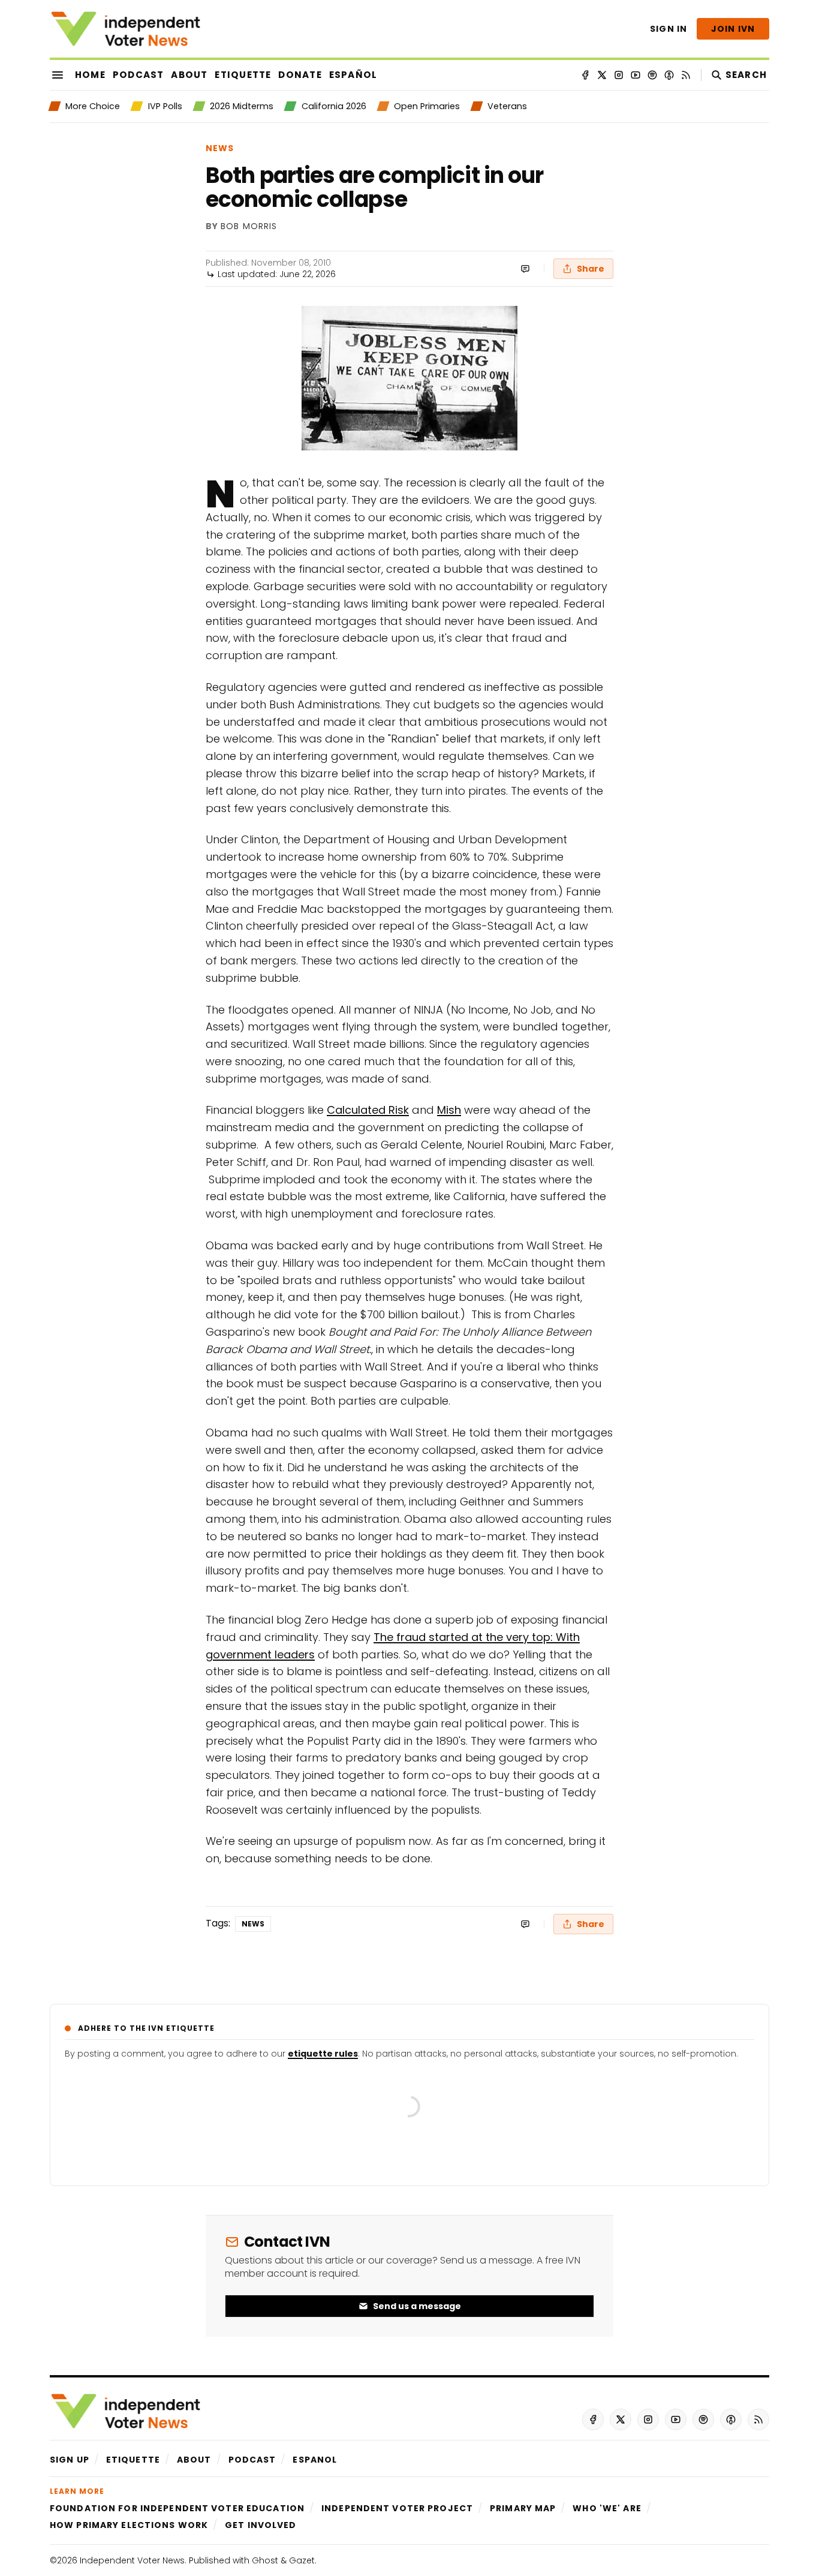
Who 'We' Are (607, 2508)
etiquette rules (323, 2054)
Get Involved (261, 2525)
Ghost (265, 2560)
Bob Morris (249, 227)
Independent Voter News (132, 2560)
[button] (70, 2460)
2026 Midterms (242, 106)
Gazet (302, 2560)
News (220, 148)
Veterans (507, 106)
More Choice (93, 106)
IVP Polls (165, 106)
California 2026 (334, 106)
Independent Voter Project (397, 2508)
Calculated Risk (368, 1110)
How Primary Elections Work (129, 2525)
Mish (449, 1110)
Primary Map (523, 2508)
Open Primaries (427, 106)
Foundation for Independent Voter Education (177, 2508)
